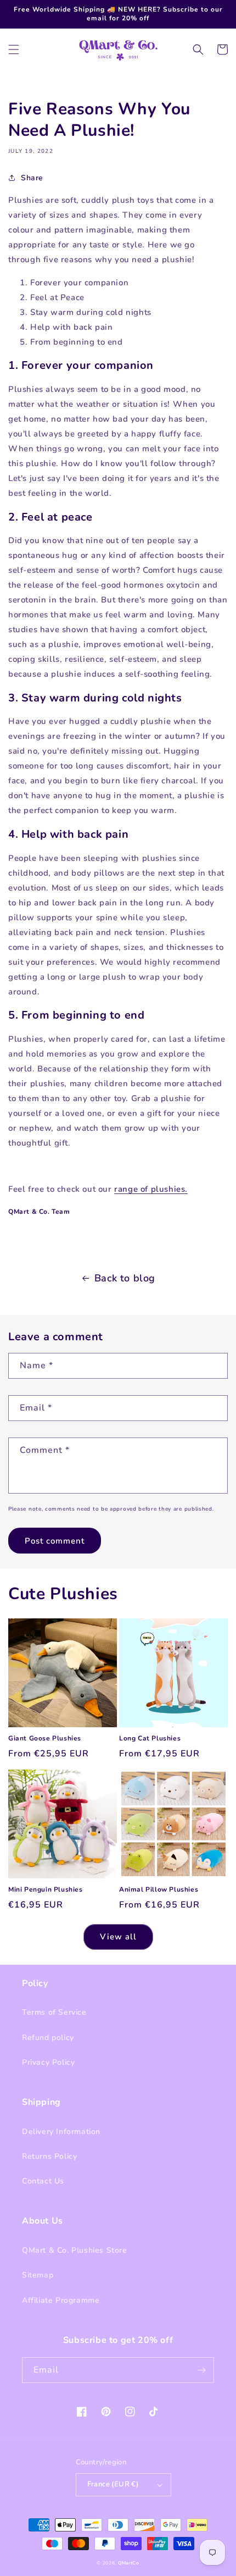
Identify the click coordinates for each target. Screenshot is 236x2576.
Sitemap (38, 2275)
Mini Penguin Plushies (46, 1890)
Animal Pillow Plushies (159, 1890)
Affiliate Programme (61, 2300)
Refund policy (48, 2038)
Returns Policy (49, 2156)
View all (118, 1937)
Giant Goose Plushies (45, 1738)
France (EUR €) (113, 2484)
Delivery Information (61, 2132)
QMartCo (129, 2563)
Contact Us (43, 2181)
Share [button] (32, 178)
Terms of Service (54, 2012)
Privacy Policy (48, 2062)
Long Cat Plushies (150, 1738)
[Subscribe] (201, 2370)
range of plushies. (151, 1189)
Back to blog (125, 1278)
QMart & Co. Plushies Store (75, 2250)
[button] (14, 49)
